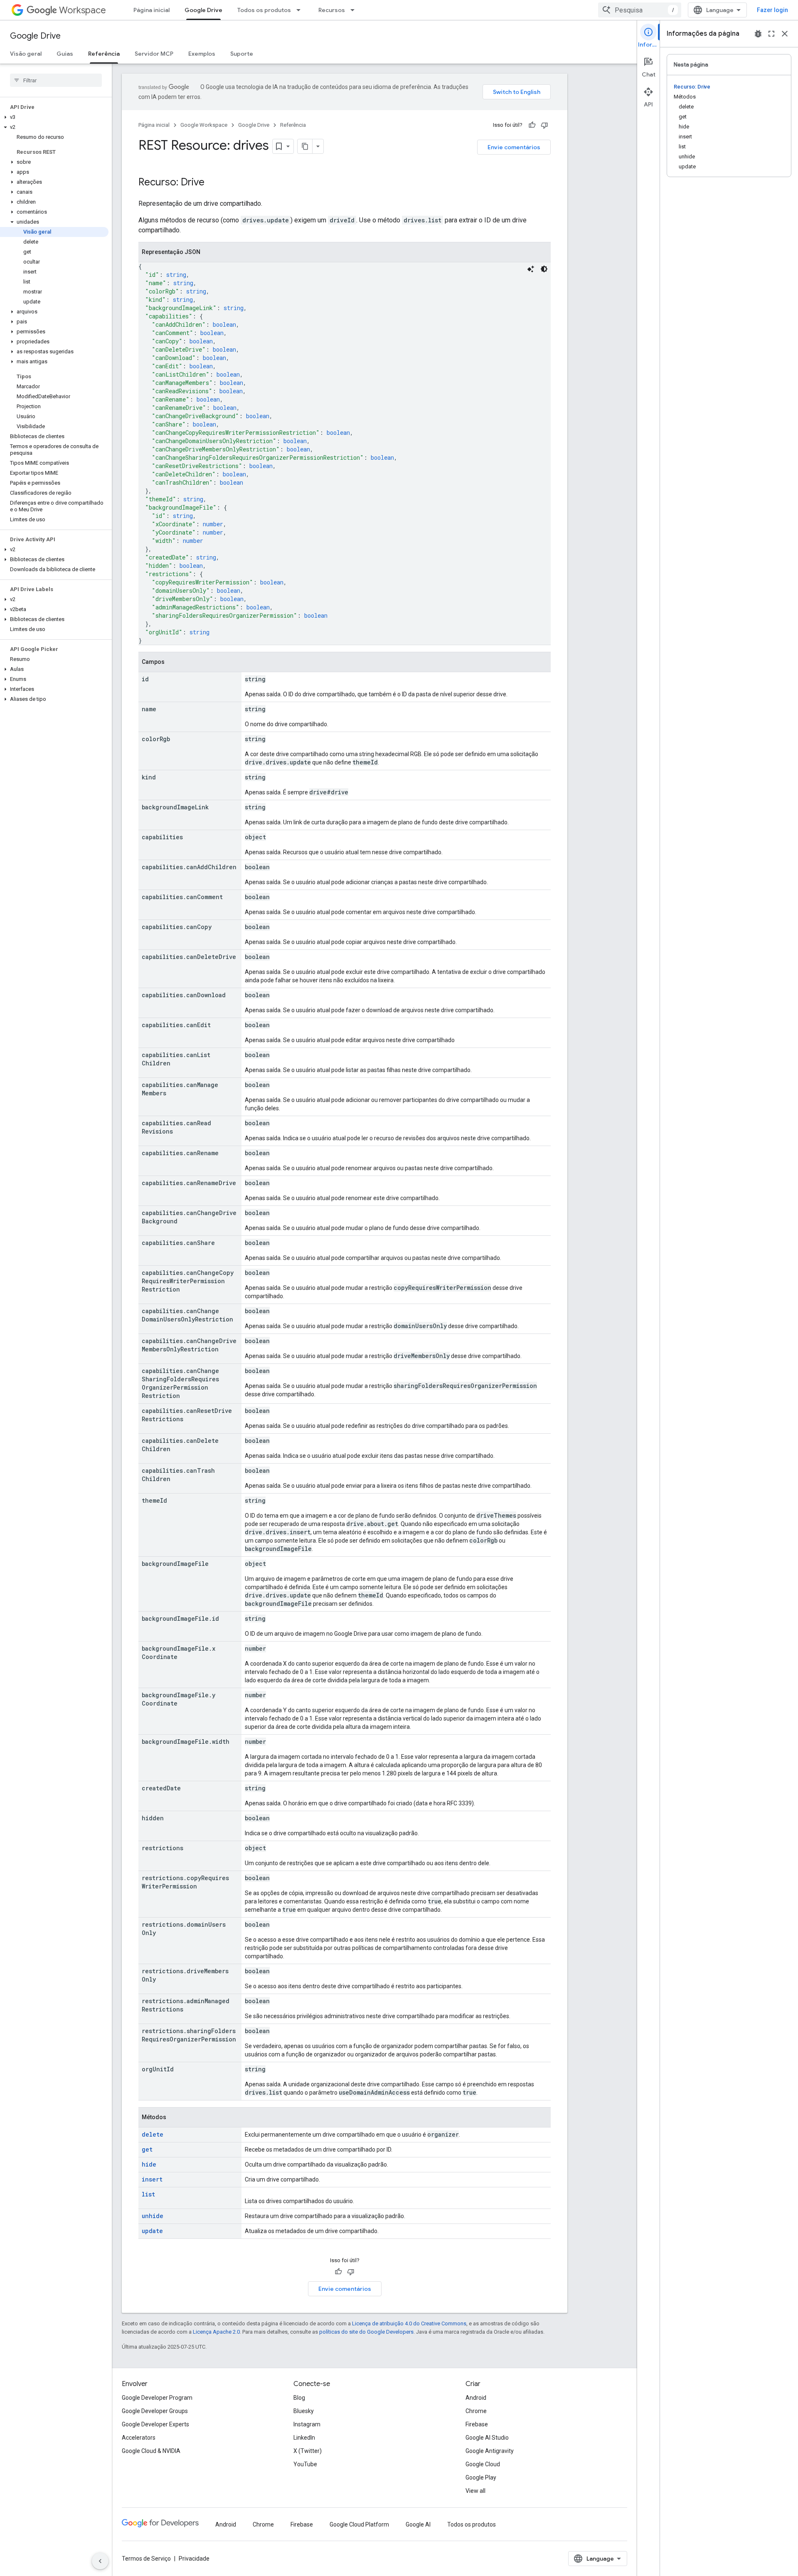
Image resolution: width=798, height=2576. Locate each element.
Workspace (83, 10)
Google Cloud (483, 2464)
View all (475, 2491)
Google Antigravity (490, 2451)
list (148, 2194)
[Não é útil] (544, 125)
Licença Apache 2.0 (216, 2332)
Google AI (418, 2524)
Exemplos (202, 54)
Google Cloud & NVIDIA (151, 2451)
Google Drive (203, 10)
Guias (65, 54)
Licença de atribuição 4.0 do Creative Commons (409, 2323)
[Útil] (532, 125)
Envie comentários (514, 147)
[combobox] (640, 10)
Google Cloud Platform (359, 2524)
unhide (153, 2216)
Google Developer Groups (155, 2411)
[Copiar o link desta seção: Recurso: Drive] (213, 183)
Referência (104, 54)
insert (152, 2179)
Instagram (307, 2424)
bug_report (758, 34)
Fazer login (772, 10)
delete (153, 2134)
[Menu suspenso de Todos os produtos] (301, 10)
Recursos (332, 10)
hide (149, 2164)
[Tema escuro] (544, 269)
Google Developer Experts (155, 2424)
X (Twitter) (308, 2451)
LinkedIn (304, 2438)
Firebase (477, 2424)
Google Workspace (204, 125)
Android (476, 2398)
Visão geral (26, 54)
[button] (54, 117)
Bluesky (304, 2411)
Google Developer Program (157, 2398)
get (147, 2149)
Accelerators (139, 2438)
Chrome (476, 2411)
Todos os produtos (264, 10)
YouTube (305, 2464)
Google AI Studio (487, 2438)
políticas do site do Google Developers (366, 2332)
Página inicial (151, 10)
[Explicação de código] (531, 269)
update (152, 2231)
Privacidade (194, 2559)
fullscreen (771, 34)
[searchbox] (56, 80)
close (785, 34)
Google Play (481, 2477)
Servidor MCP (154, 54)
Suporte (242, 54)
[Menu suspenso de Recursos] (355, 10)
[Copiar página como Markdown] (305, 146)
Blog (299, 2398)
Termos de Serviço (146, 2559)
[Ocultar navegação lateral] (100, 2561)
